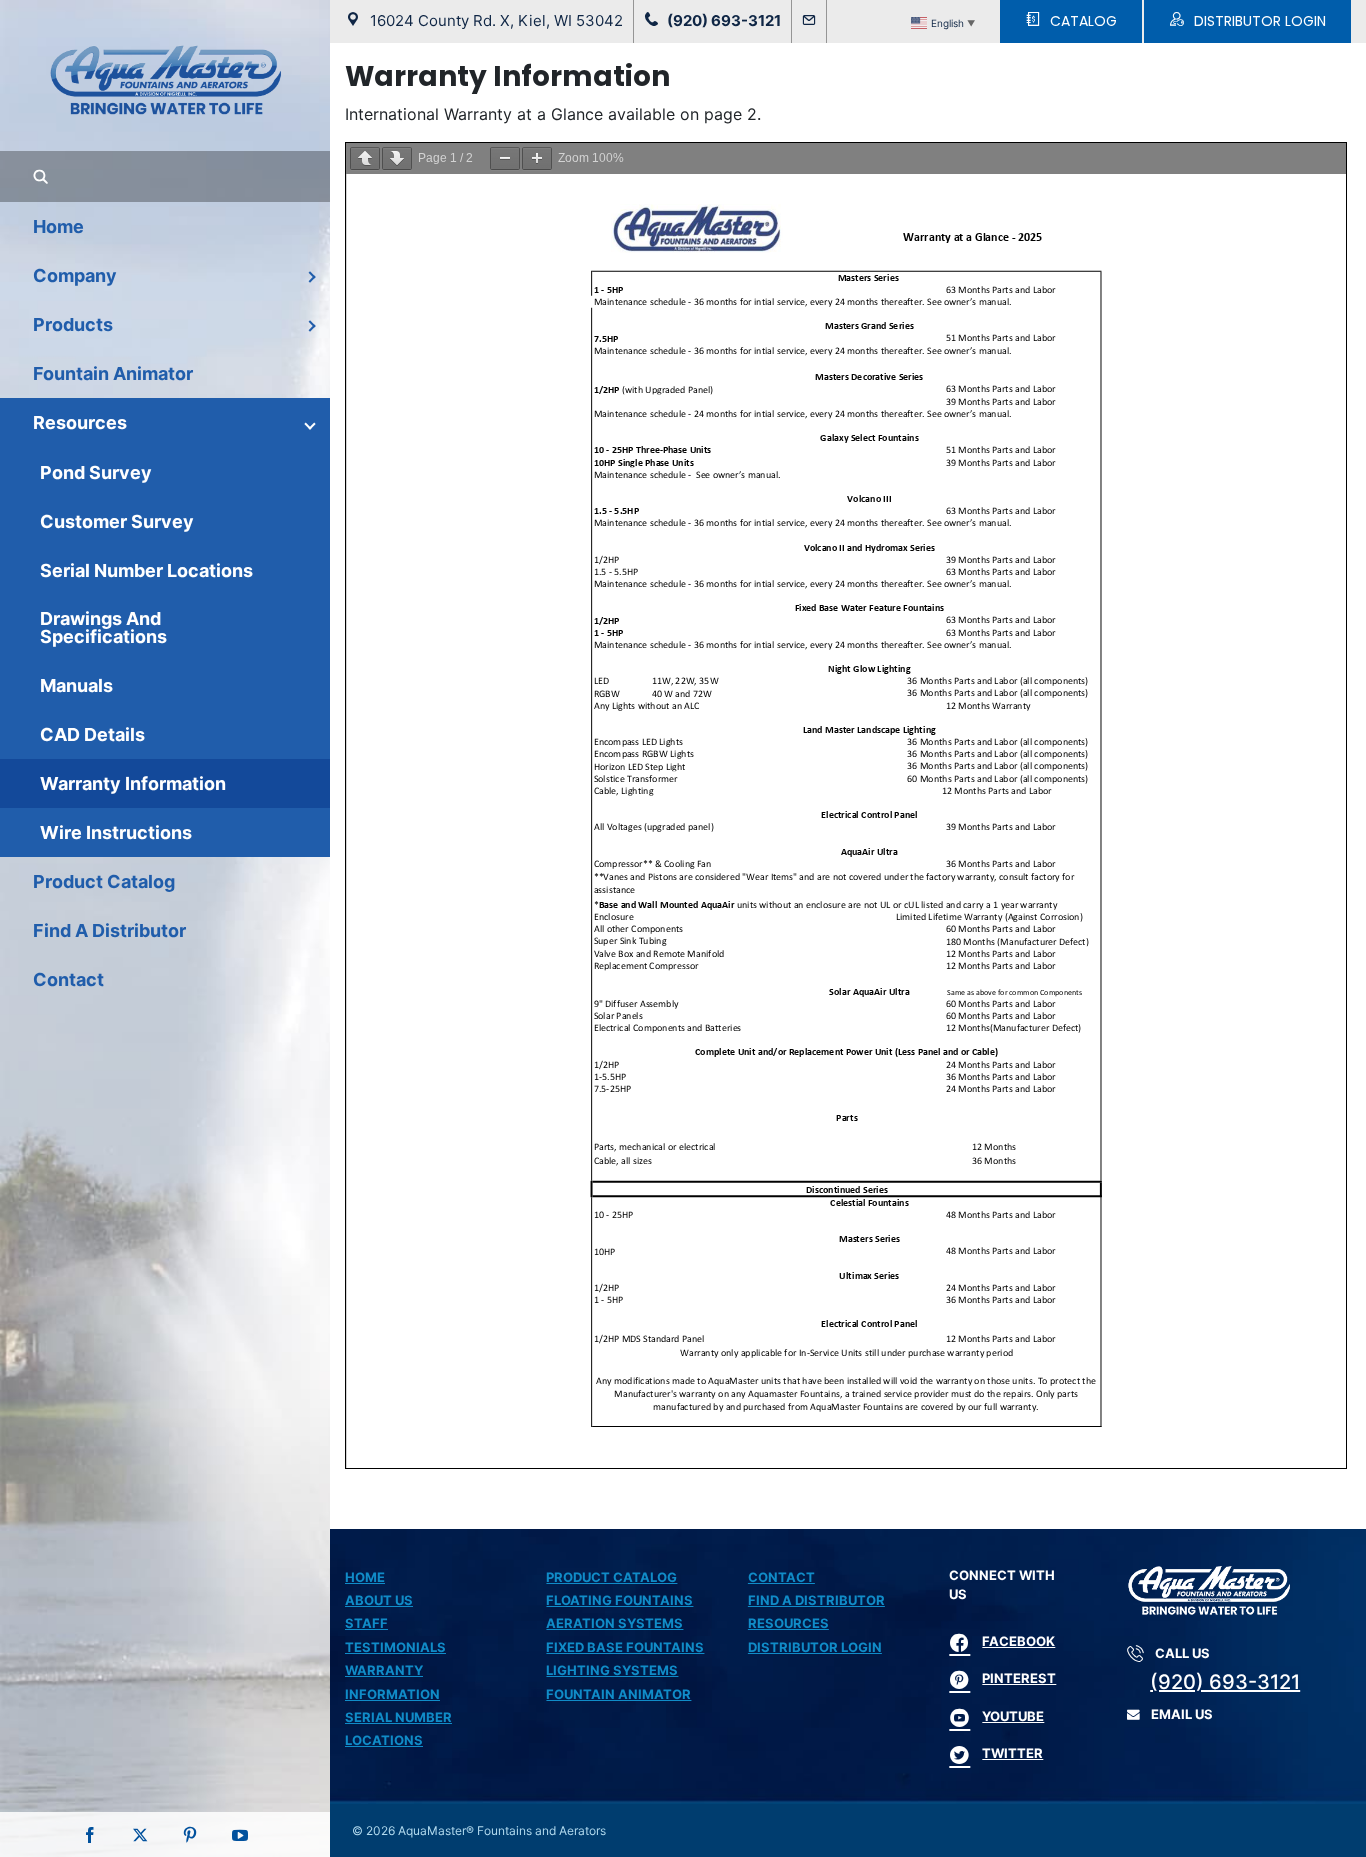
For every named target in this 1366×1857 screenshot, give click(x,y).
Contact (781, 1577)
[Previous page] (365, 158)
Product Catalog (611, 1577)
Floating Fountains (619, 1600)
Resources (788, 1623)
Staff (366, 1623)
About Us (379, 1600)
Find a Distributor (816, 1600)
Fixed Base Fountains (625, 1647)
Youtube (1013, 1716)
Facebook (1018, 1641)
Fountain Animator (618, 1694)
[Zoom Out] (505, 158)
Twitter (1012, 1753)
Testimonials (395, 1647)
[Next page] (397, 158)
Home (365, 1577)
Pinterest (1019, 1678)
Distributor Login (815, 1647)
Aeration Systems (614, 1623)
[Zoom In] (537, 158)
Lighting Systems (612, 1670)
